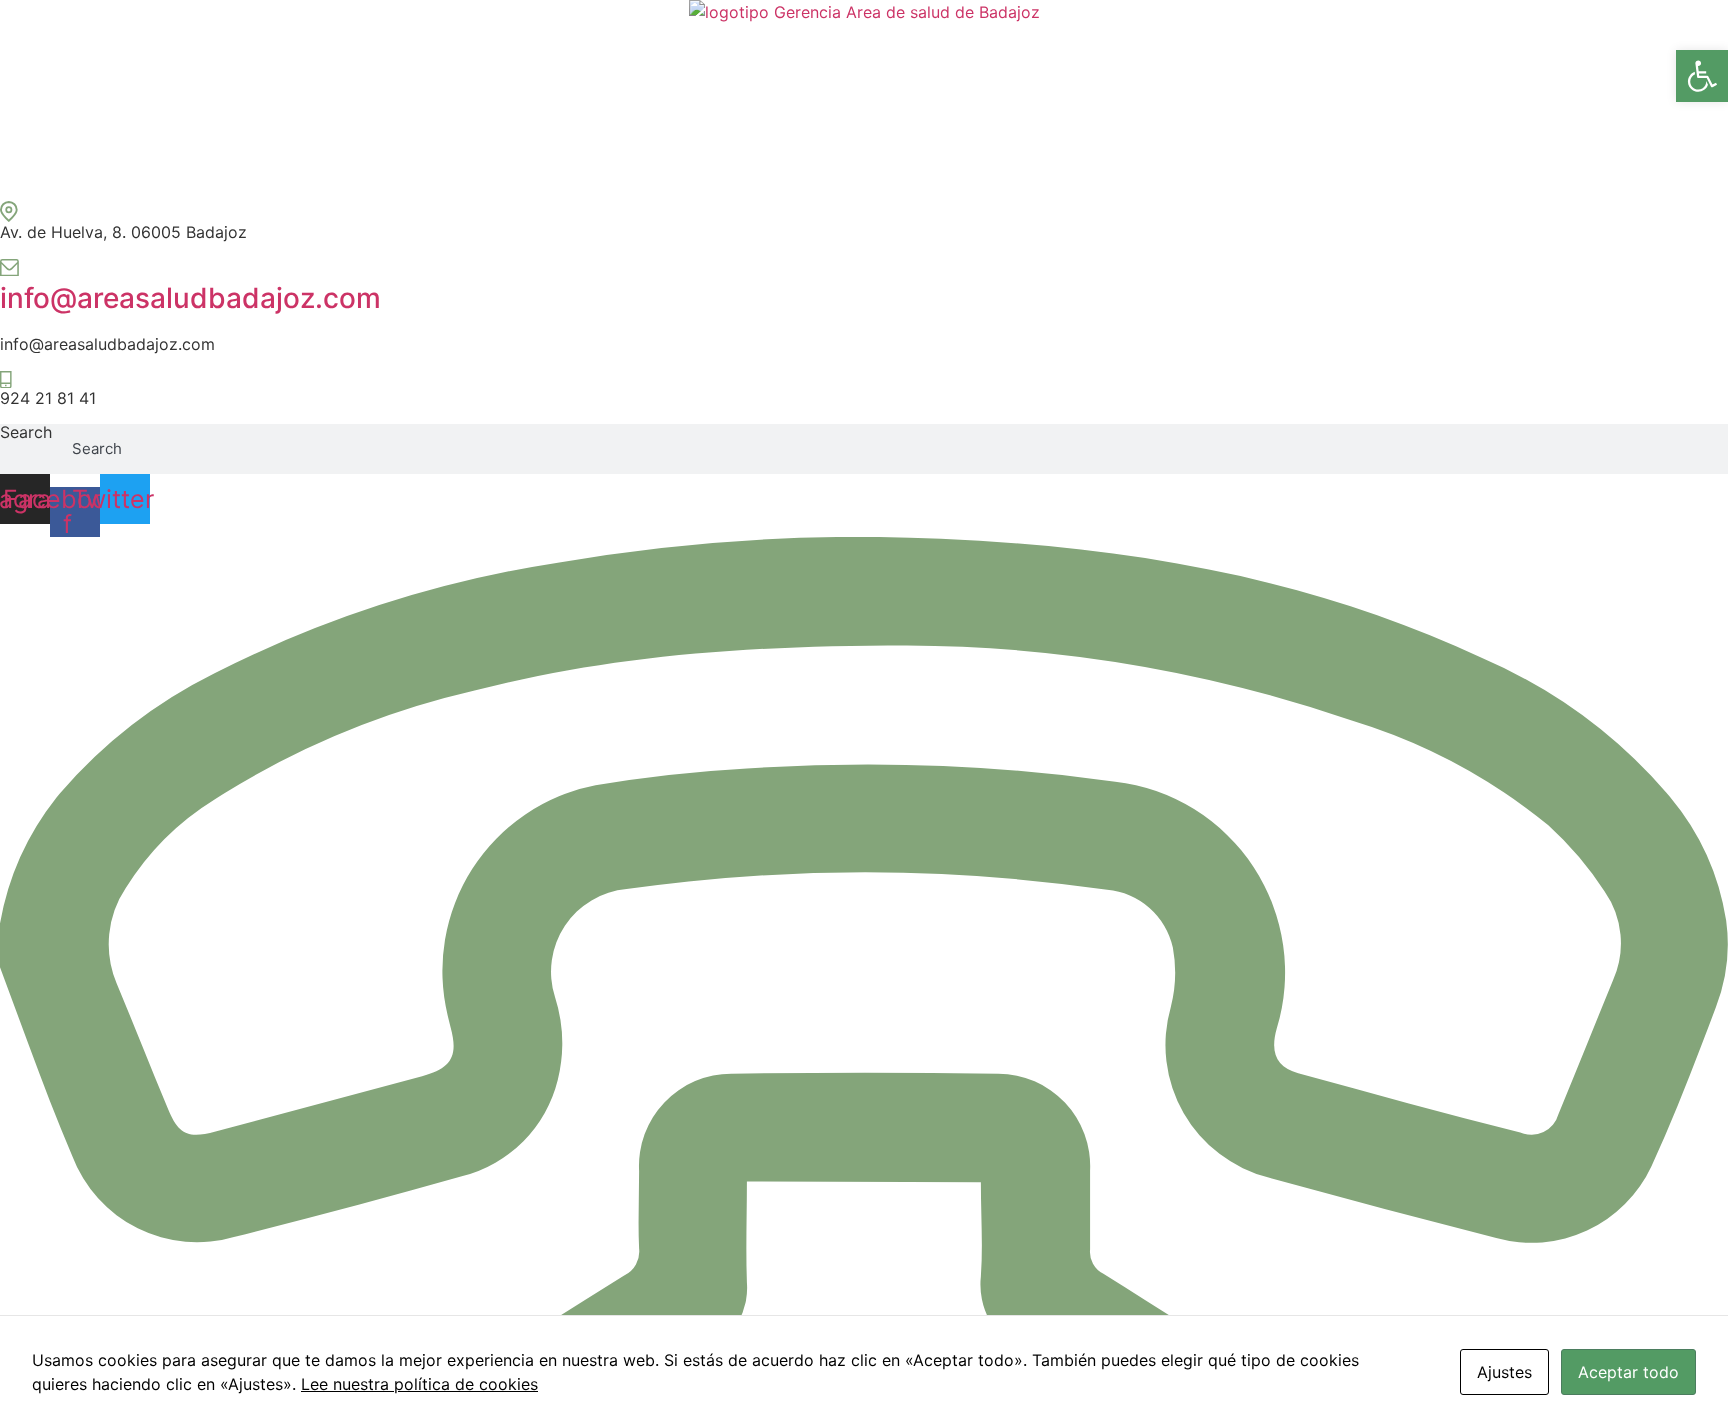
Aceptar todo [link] (1628, 1372)
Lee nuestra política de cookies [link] (419, 1384)
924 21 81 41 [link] (48, 398)
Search (26, 433)
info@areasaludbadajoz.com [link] (190, 298)
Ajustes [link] (1504, 1372)
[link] (1702, 76)
